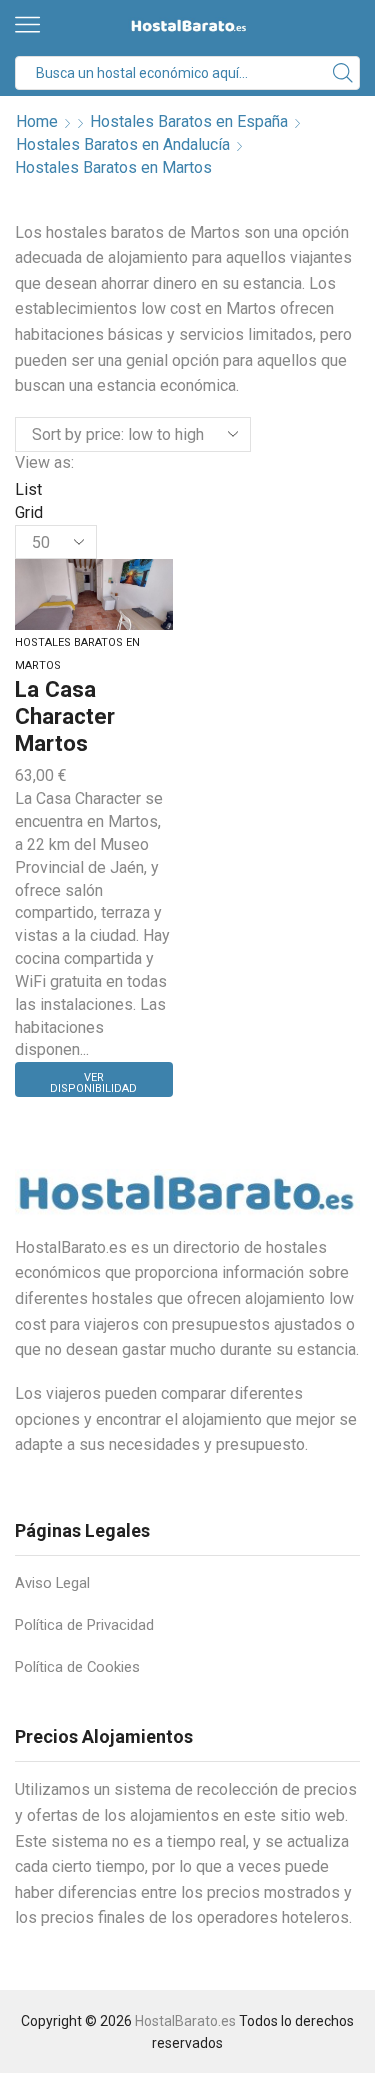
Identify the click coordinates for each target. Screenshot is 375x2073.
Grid (29, 512)
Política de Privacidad (84, 1625)
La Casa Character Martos (65, 715)
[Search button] (343, 73)
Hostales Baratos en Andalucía (123, 144)
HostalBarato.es (185, 2021)
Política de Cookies (77, 1667)
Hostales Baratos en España (189, 121)
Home (37, 121)
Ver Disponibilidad (93, 1083)
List (28, 489)
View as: (44, 462)
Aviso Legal (52, 1583)
